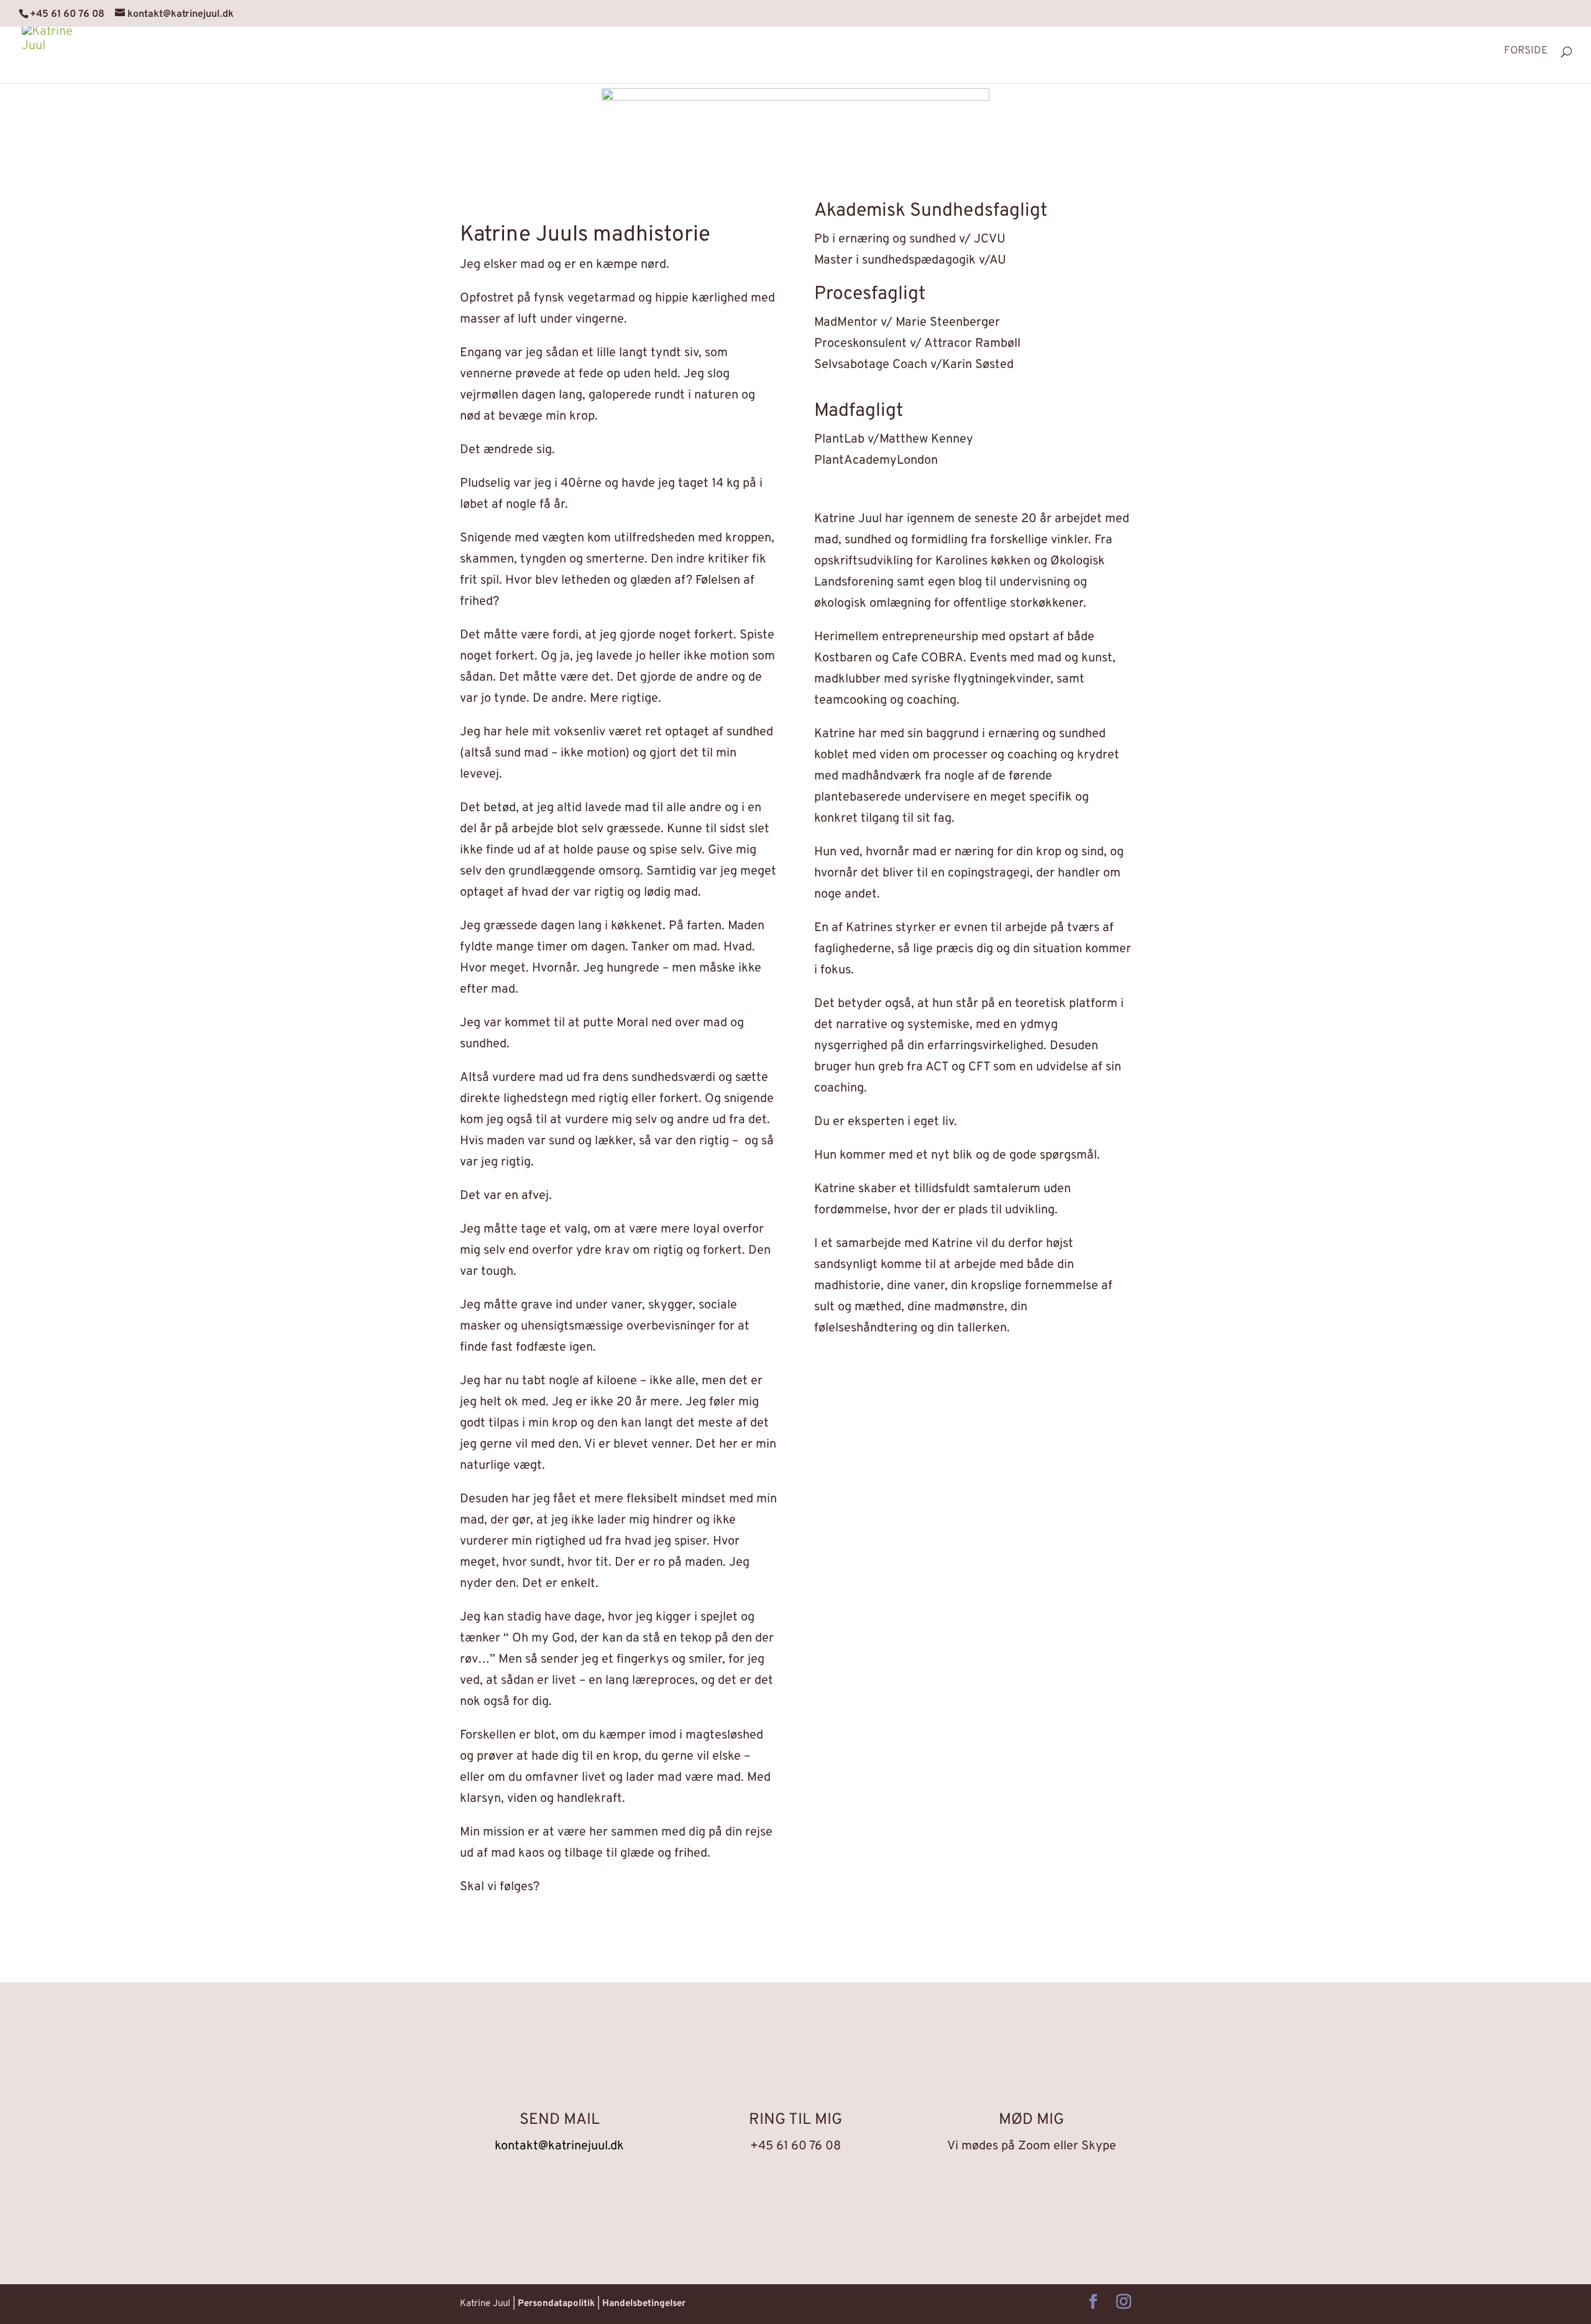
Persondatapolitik (556, 2304)
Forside (1526, 52)
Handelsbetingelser (644, 2304)
